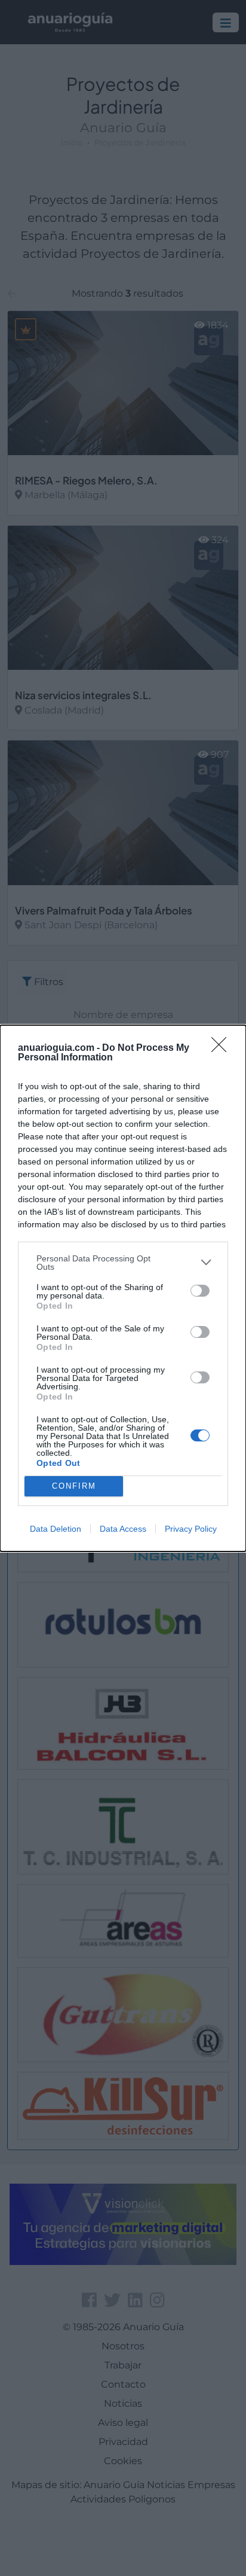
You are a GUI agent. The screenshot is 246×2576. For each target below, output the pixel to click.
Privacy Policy (191, 1529)
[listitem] (123, 1263)
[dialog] (123, 1288)
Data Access (123, 1529)
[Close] (223, 1048)
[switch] (200, 1291)
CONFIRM (74, 1486)
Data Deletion (56, 1529)
